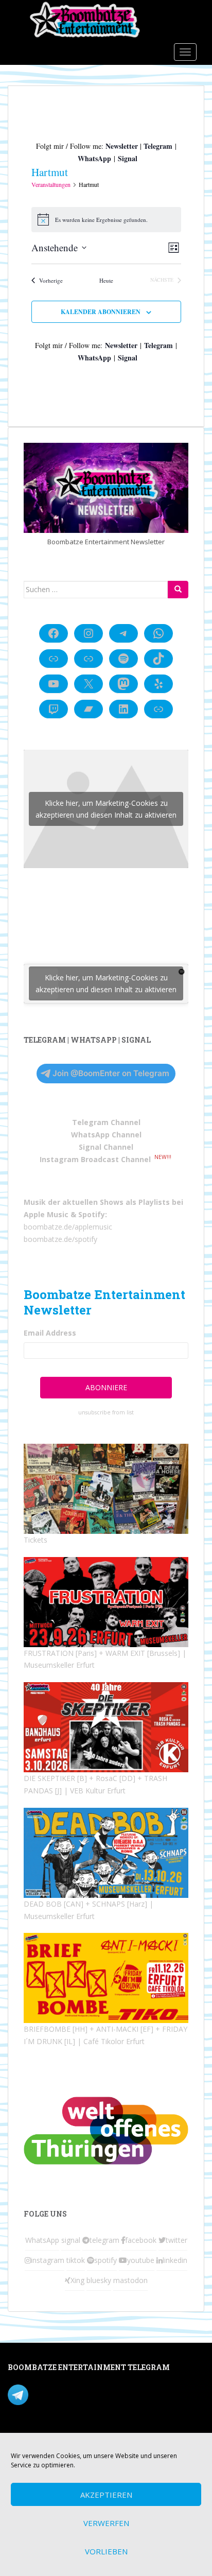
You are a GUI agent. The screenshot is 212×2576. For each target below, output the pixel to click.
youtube (141, 2260)
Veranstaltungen (51, 184)
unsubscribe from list (106, 1412)
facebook (141, 2240)
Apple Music (46, 1214)
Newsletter (122, 146)
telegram (104, 2240)
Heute (106, 280)
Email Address (50, 1333)
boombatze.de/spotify (60, 1239)
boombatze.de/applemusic (68, 1227)
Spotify (92, 1214)
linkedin (175, 2260)
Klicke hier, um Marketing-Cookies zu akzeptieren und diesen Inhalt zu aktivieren (106, 809)
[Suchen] (178, 590)
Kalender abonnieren (101, 312)
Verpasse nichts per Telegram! (79, 2393)
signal (71, 2240)
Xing (77, 2280)
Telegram (158, 146)
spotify (105, 2260)
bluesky (99, 2280)
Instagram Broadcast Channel (95, 1159)
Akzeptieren (106, 2495)
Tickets (36, 1540)
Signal (128, 158)
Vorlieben (106, 2551)
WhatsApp (94, 158)
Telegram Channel (106, 1122)
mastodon (130, 2280)
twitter (176, 2240)
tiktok (76, 2260)
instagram (48, 2260)
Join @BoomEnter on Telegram (111, 1073)
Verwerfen (106, 2523)
